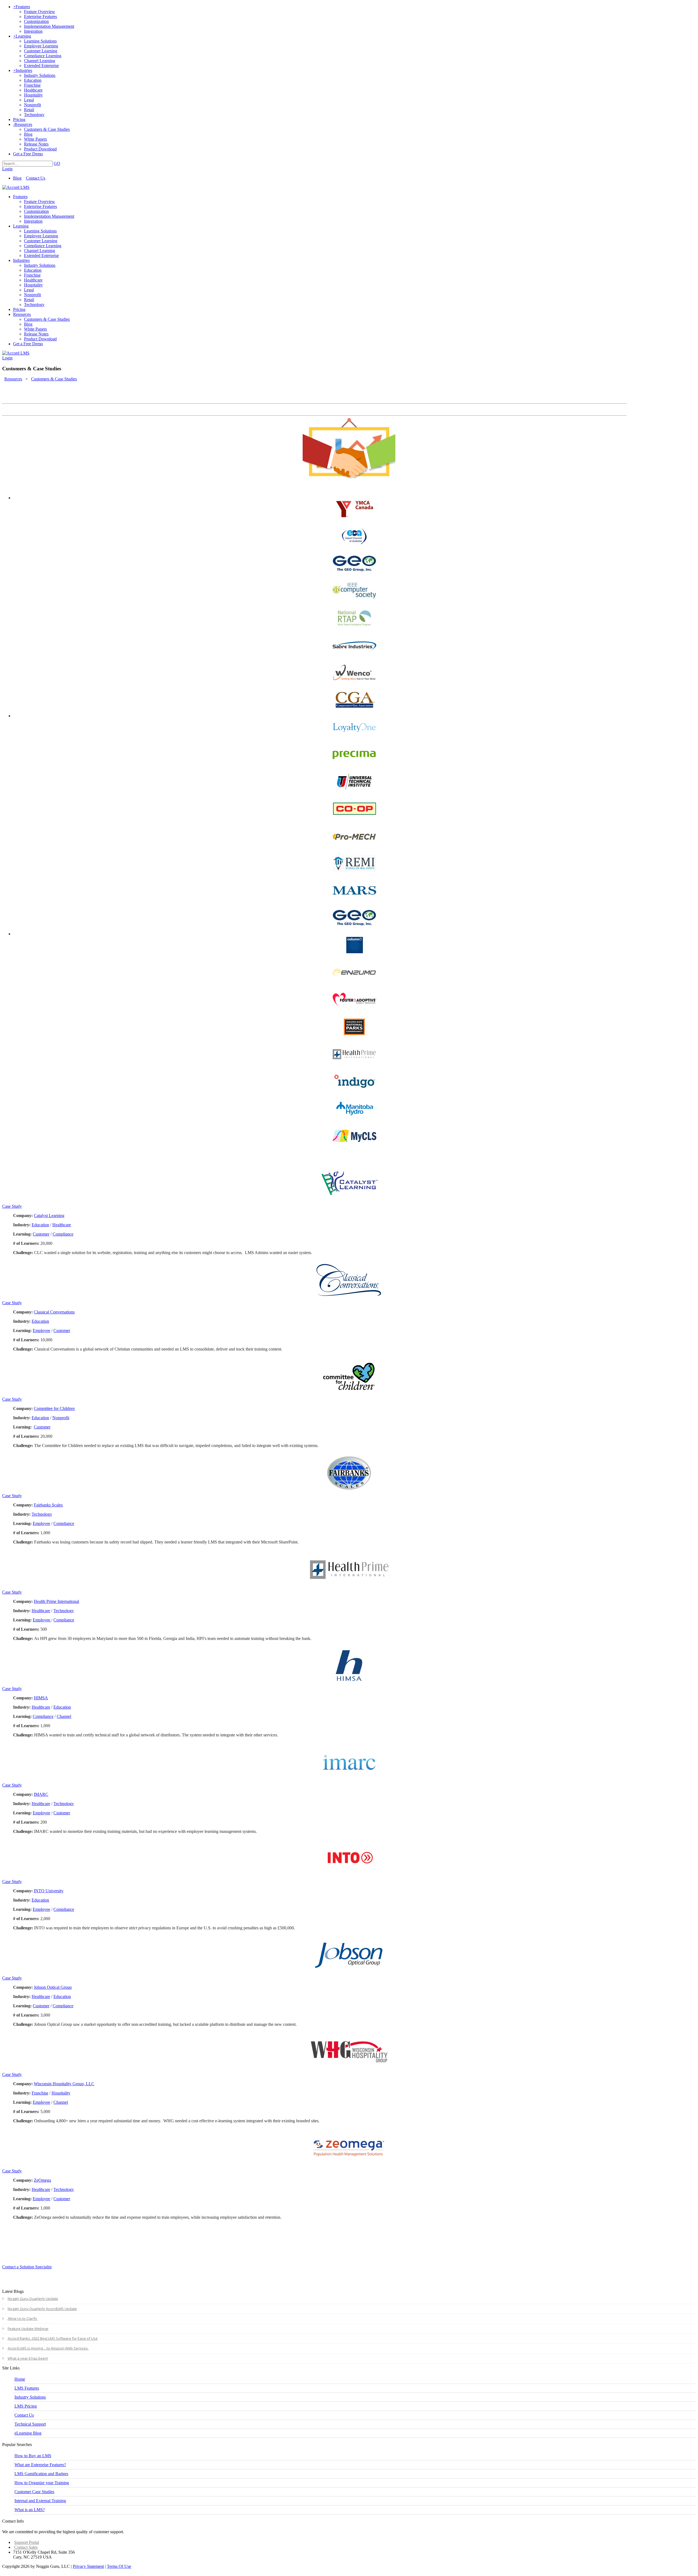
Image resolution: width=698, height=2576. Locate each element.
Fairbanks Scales (48, 1505)
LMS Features (27, 2388)
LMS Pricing (26, 2406)
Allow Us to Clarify (23, 2318)
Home (20, 2379)
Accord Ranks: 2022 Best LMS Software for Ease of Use (53, 2338)
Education (40, 1225)
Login (7, 169)
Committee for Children (54, 1408)
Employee (41, 1331)
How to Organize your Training (42, 2483)
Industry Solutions (30, 2397)
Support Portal (27, 2542)
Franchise (40, 2093)
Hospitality (61, 2093)
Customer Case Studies (34, 2492)
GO (57, 163)
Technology (42, 1514)
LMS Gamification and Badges (41, 2474)
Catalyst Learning (49, 1216)
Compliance (63, 1234)
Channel (64, 1716)
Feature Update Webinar (28, 2329)
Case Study (12, 1206)
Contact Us (36, 178)
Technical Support (30, 2424)
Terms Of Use (119, 2566)
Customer (41, 1234)
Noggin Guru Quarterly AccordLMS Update (42, 2309)
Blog (17, 178)
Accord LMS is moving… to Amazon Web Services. (48, 2348)
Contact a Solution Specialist (27, 2267)
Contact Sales (26, 2547)
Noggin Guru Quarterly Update (33, 2299)
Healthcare (62, 1225)
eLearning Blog (28, 2433)
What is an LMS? (30, 2510)
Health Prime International (56, 1601)
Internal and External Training (40, 2501)
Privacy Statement (88, 2566)
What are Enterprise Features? (40, 2465)
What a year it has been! (28, 2358)
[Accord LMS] (16, 187)
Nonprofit (61, 1418)
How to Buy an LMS (33, 2456)
